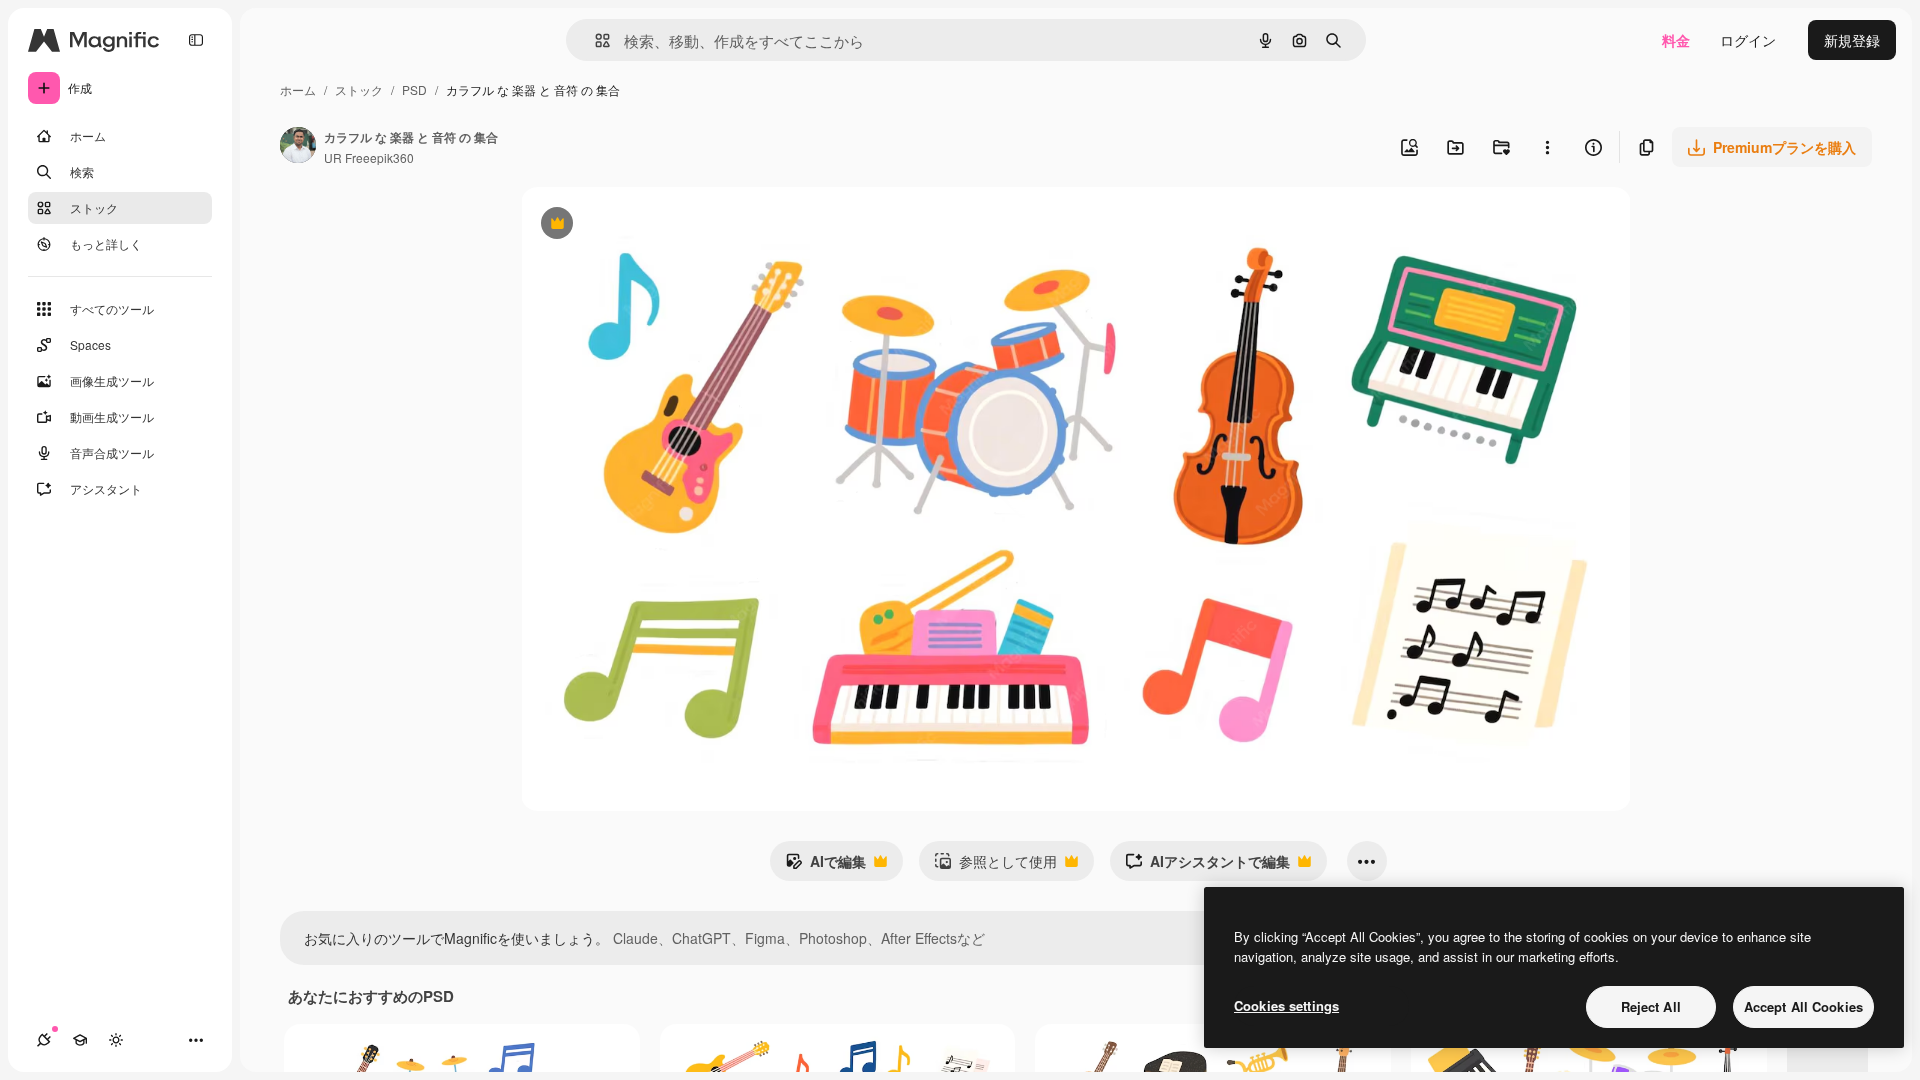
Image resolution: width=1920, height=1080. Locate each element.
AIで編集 (825, 866)
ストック (359, 89)
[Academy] (80, 1040)
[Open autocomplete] (594, 40)
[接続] (44, 1040)
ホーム (298, 89)
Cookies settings (1286, 1005)
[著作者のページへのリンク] (298, 147)
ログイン (1748, 40)
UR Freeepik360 (369, 157)
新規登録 (1852, 40)
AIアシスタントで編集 (1207, 866)
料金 (1676, 40)
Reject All (1651, 1006)
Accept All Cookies (1803, 1006)
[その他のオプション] (1547, 147)
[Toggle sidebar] (196, 40)
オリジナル (658, 225)
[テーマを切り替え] (116, 1040)
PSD (414, 89)
